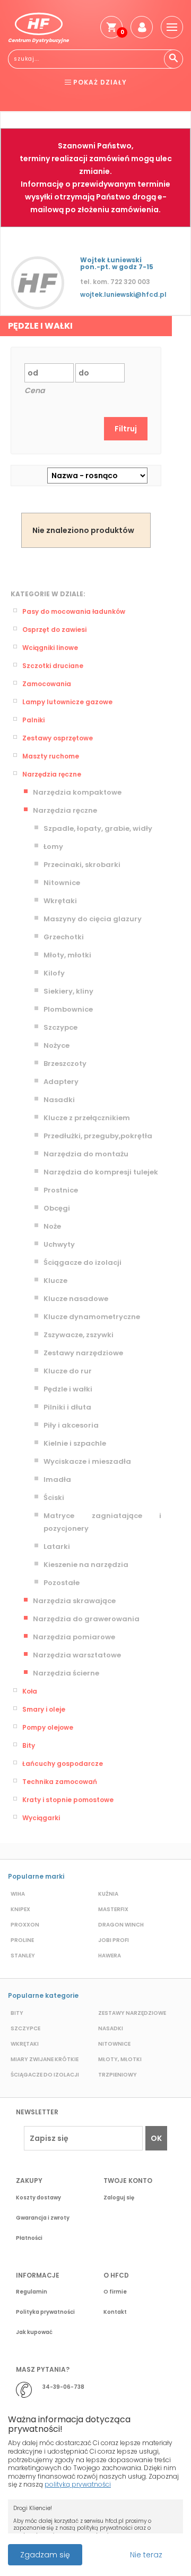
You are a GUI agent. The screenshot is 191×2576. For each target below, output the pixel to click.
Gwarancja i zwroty (43, 2218)
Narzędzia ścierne (66, 1673)
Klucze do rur (68, 1371)
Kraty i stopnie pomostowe (68, 1800)
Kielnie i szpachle (75, 1443)
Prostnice (61, 1190)
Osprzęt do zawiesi (54, 630)
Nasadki (59, 1100)
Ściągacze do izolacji (83, 1262)
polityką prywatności (78, 2484)
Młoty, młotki (67, 955)
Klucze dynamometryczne (92, 1317)
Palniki (33, 720)
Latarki (57, 1547)
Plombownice (68, 1009)
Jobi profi (114, 1940)
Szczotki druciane (53, 666)
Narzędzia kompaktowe (77, 792)
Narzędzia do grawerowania (86, 1619)
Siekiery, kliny (68, 991)
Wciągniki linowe (50, 648)
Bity (29, 1745)
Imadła (57, 1479)
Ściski (54, 1498)
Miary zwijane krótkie (45, 2059)
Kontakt (115, 2312)
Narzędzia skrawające (74, 1601)
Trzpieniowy (118, 2075)
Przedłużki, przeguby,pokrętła (98, 1136)
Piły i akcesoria (71, 1425)
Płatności (29, 2238)
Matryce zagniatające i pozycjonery (102, 1522)
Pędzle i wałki (68, 1389)
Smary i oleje (44, 1709)
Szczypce (60, 1027)
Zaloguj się (119, 2198)
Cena (34, 390)
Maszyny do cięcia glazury (93, 919)
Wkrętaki (60, 901)
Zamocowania (47, 684)
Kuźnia (108, 1894)
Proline (22, 1940)
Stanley (23, 1956)
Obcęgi (57, 1208)
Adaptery (61, 1082)
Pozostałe (62, 1583)
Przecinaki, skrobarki (82, 865)
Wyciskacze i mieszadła (87, 1461)
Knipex (20, 1909)
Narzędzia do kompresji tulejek (101, 1172)
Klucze (55, 1281)
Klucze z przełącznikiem (87, 1118)
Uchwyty (59, 1244)
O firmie (115, 2292)
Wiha (18, 1894)
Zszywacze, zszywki (79, 1335)
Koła (30, 1691)
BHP (41, 106)
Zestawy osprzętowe (58, 738)
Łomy (53, 847)
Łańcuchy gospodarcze (63, 1764)
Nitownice (62, 883)
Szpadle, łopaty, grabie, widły (98, 828)
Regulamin (32, 2292)
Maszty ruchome (51, 756)
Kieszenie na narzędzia (86, 1565)
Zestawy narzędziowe (83, 1353)
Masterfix (113, 1909)
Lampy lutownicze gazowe (67, 702)
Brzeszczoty (65, 1064)
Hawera (110, 1956)
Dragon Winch (121, 1925)
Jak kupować (34, 2332)
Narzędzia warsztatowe (77, 1655)
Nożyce (57, 1045)
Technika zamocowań (60, 1782)
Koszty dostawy (38, 2198)
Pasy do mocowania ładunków (74, 611)
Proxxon (25, 1925)
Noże (52, 1226)
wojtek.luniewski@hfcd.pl (123, 294)
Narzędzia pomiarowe (74, 1637)
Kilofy (54, 973)
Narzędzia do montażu (86, 1154)
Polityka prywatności (45, 2312)
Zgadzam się (45, 2555)
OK (156, 2138)
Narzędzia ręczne (52, 774)
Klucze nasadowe (76, 1299)
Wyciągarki (41, 1818)
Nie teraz (146, 2555)
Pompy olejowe (48, 1727)
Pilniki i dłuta (67, 1407)
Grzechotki (64, 937)
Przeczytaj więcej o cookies (90, 2549)
